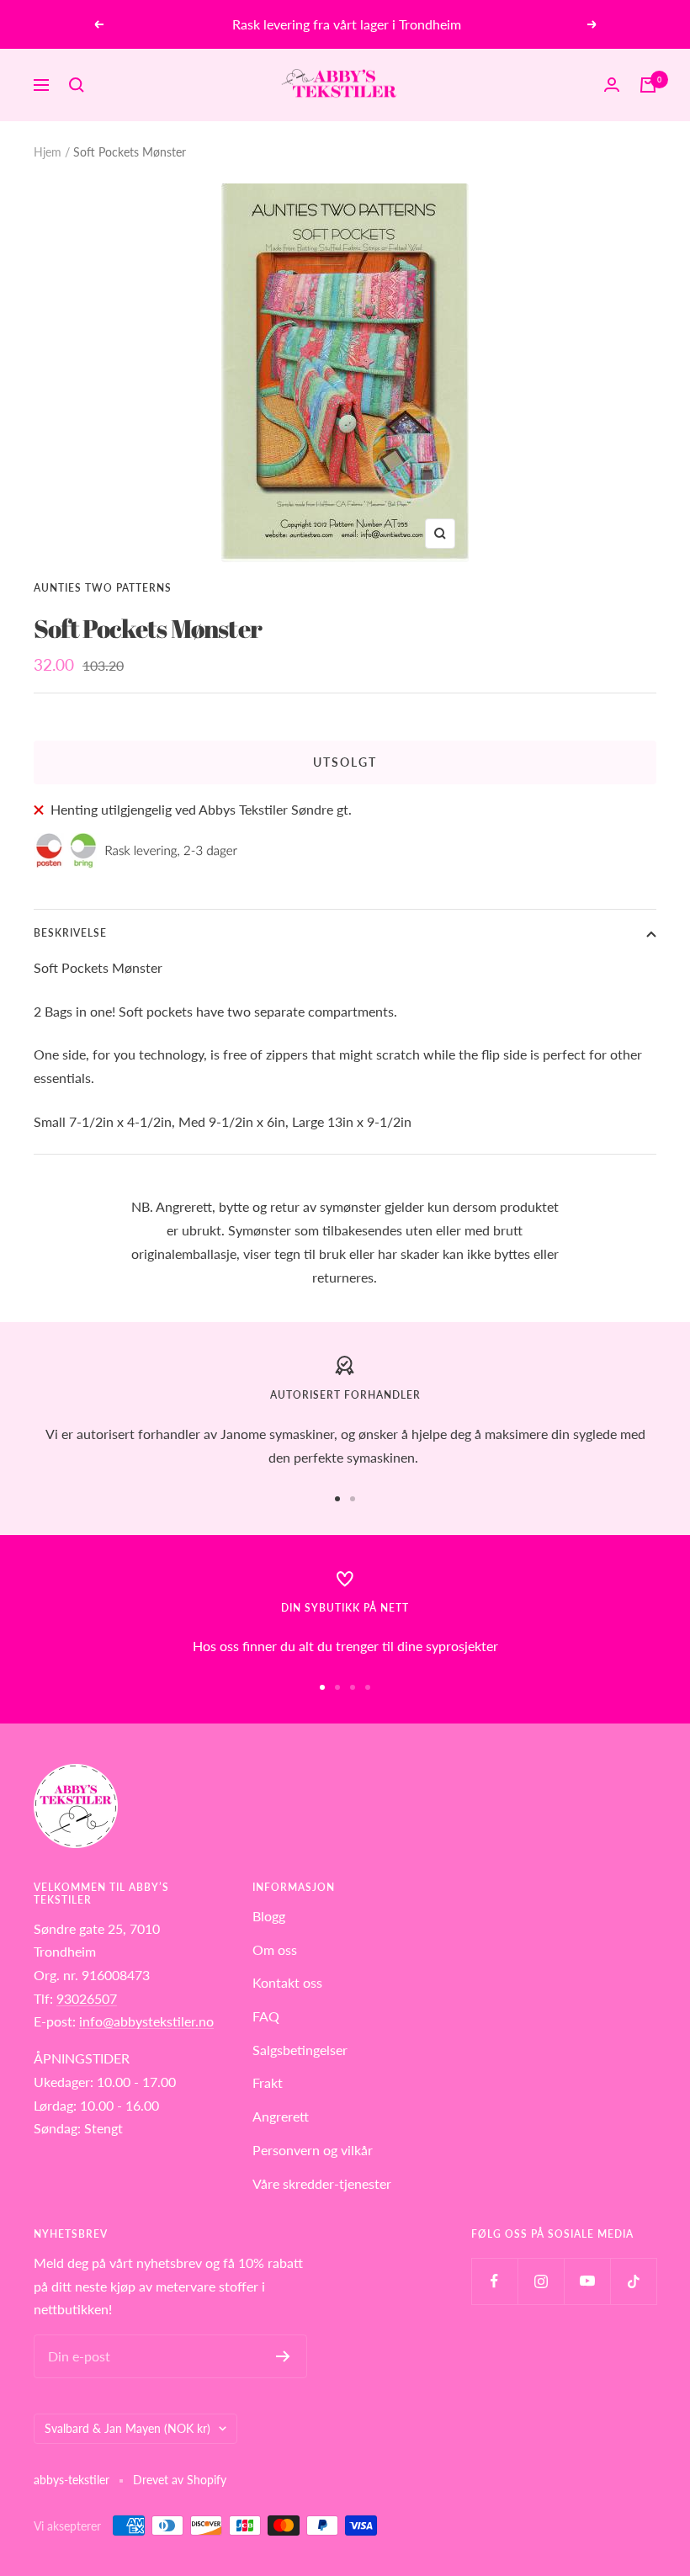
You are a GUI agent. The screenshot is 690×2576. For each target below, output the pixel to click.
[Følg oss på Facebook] (494, 2281)
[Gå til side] (337, 1499)
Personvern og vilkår (313, 2150)
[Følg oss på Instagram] (541, 2281)
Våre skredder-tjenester (322, 2183)
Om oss (275, 1949)
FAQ (266, 2016)
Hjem (48, 152)
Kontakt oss (287, 1982)
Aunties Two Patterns (103, 588)
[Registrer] (283, 2356)
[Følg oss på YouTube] (587, 2281)
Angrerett (281, 2116)
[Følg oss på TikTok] (633, 2281)
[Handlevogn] (648, 85)
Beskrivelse (70, 933)
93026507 (87, 1998)
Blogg (269, 1916)
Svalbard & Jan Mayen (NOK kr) (127, 2428)
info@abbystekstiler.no (146, 2021)
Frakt (268, 2082)
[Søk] (77, 85)
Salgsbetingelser (300, 2050)
